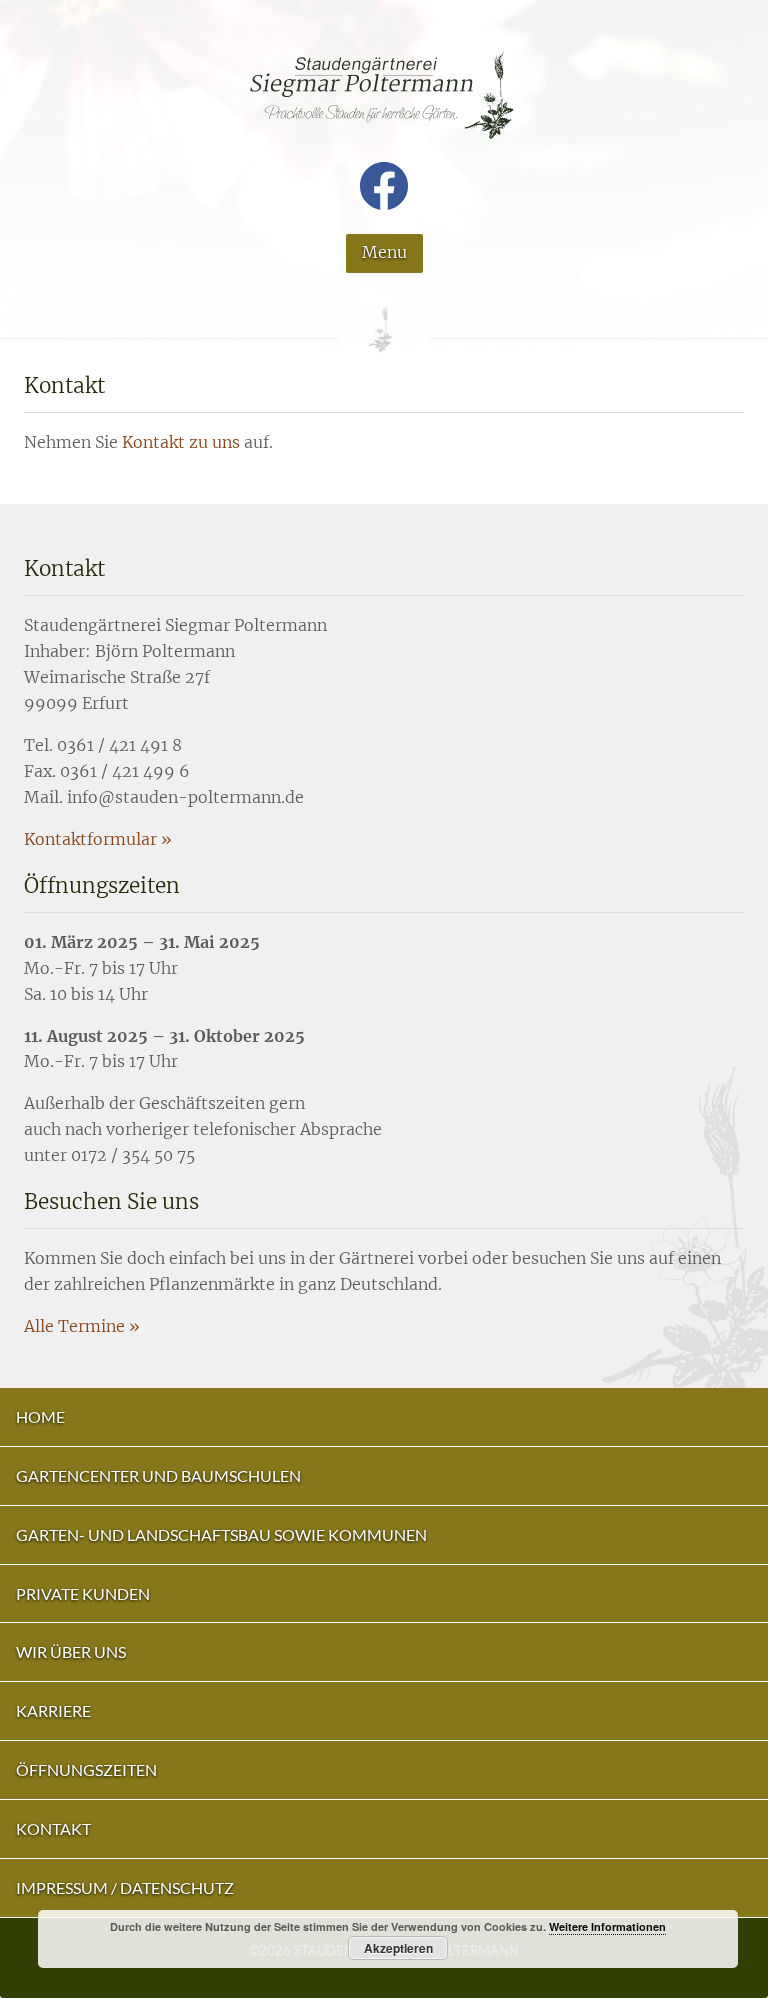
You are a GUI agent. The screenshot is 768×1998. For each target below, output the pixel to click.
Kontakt (53, 1828)
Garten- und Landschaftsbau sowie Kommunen (221, 1534)
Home (40, 1416)
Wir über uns (71, 1651)
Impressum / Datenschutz (125, 1887)
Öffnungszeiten (86, 1769)
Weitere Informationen (607, 1926)
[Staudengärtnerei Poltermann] (384, 114)
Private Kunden (83, 1593)
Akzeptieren (398, 1948)
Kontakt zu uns (181, 442)
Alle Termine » (82, 1326)
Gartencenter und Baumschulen (158, 1475)
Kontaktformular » (98, 839)
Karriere (53, 1710)
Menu (384, 252)
